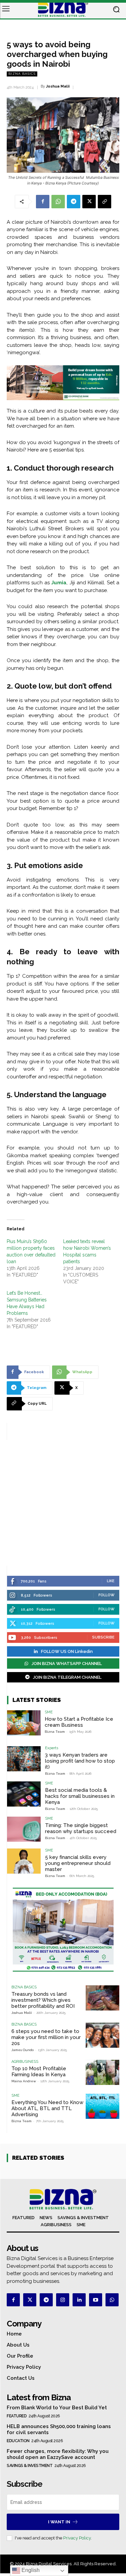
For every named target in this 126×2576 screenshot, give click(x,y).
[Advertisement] (63, 1503)
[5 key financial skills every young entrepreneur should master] (24, 1861)
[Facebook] (43, 202)
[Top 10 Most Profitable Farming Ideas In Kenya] (102, 2072)
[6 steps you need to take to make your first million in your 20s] (102, 2035)
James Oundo (23, 2050)
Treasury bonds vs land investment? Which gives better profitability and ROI (43, 2000)
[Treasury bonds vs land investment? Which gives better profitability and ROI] (102, 1998)
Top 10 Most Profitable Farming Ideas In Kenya (39, 2072)
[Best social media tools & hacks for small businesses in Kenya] (24, 1794)
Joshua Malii (58, 86)
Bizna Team (55, 1732)
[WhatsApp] (58, 202)
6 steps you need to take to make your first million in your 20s (46, 2037)
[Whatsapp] (112, 2300)
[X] (89, 202)
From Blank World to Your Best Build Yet (57, 2408)
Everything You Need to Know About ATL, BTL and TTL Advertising (47, 2108)
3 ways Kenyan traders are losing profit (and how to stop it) (80, 1761)
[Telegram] (74, 202)
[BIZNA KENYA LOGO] (63, 9)
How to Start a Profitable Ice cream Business (79, 1722)
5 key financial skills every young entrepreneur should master (78, 1863)
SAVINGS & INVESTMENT (30, 2466)
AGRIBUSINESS (25, 2062)
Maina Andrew (24, 2081)
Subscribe (103, 1637)
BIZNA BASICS (22, 74)
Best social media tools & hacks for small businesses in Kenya (80, 1796)
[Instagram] (63, 2300)
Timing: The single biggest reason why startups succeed (81, 1828)
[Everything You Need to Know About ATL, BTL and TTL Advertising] (102, 2106)
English (30, 2570)
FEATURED (17, 2416)
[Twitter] (30, 2300)
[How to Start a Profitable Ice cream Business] (24, 1723)
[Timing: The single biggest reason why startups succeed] (24, 1829)
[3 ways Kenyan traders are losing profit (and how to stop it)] (24, 1759)
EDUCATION (18, 2441)
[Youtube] (96, 2300)
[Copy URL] (104, 202)
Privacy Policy (77, 2538)
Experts (52, 1748)
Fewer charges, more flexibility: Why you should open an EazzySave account (58, 2454)
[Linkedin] (79, 2300)
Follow (107, 1595)
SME (49, 1712)
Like (111, 1581)
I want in (59, 2522)
